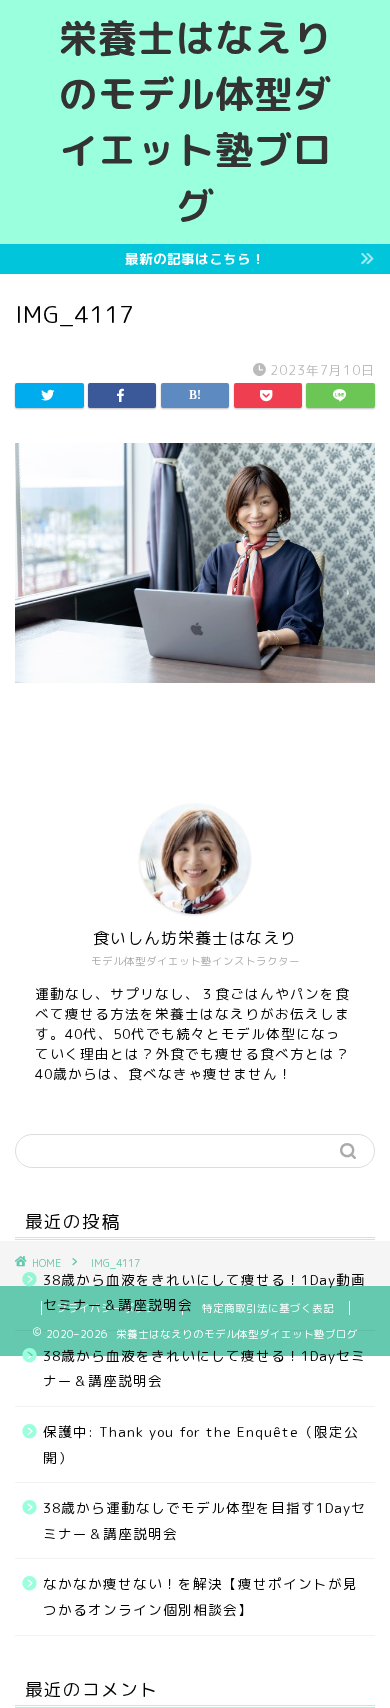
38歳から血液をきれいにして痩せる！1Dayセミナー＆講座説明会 (204, 1368)
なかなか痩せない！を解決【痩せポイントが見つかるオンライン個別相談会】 (200, 1596)
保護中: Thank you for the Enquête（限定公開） (201, 1444)
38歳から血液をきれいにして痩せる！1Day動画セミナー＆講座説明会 (204, 1292)
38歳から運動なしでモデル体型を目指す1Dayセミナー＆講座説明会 (204, 1520)
